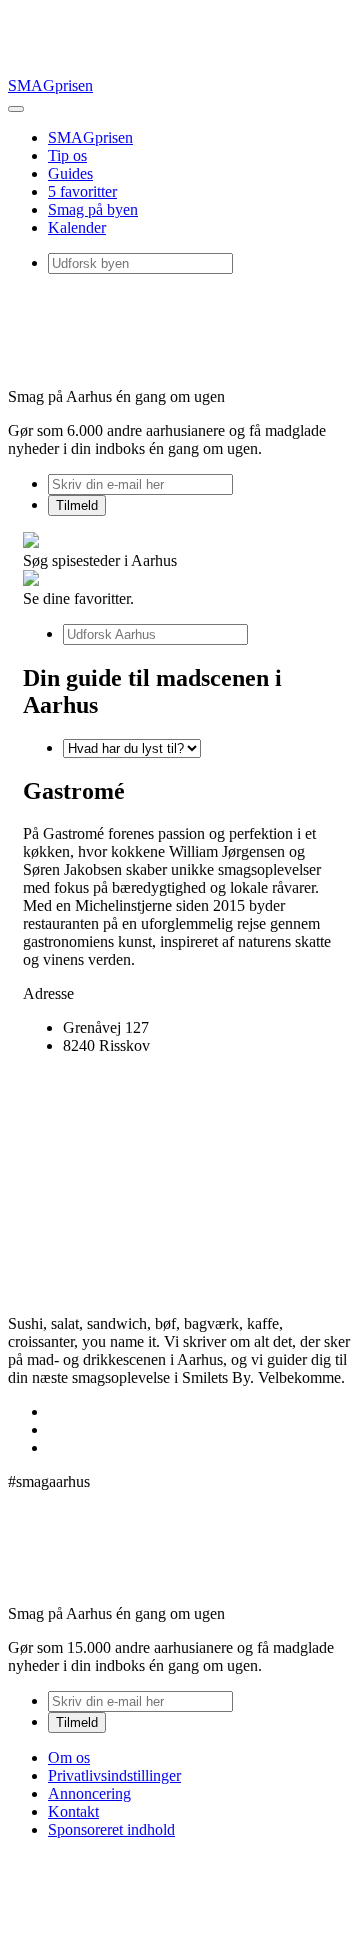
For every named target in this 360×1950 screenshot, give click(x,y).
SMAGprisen (50, 85)
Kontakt (73, 1811)
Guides (70, 173)
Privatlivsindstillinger (114, 1775)
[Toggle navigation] (16, 109)
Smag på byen (93, 209)
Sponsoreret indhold (111, 1829)
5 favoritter (82, 191)
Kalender (77, 227)
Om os (69, 1757)
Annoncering (89, 1793)
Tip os (67, 155)
